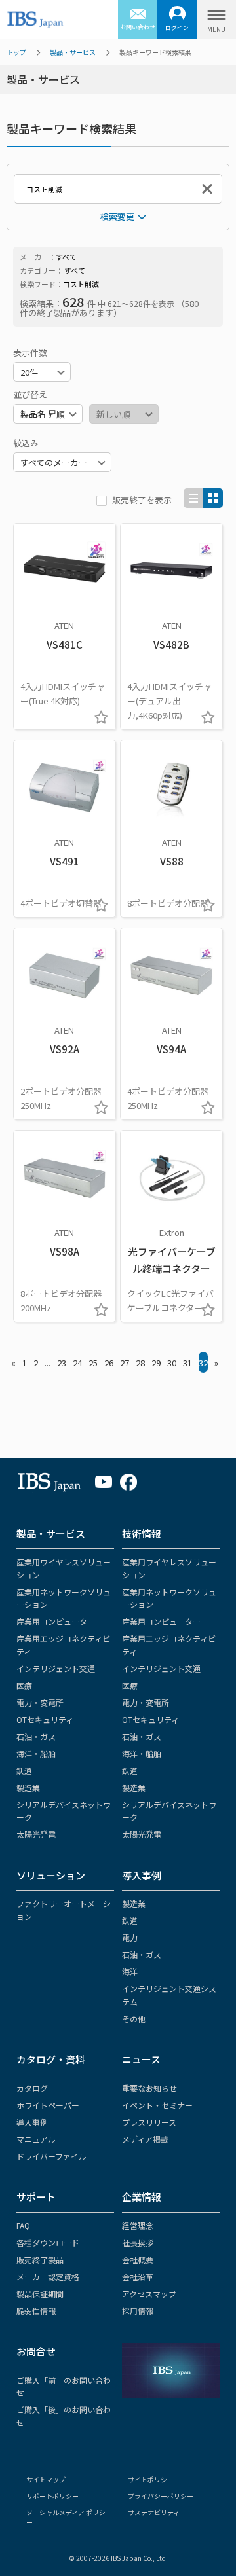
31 (187, 1363)
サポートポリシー (52, 2496)
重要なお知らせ (149, 2088)
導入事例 (142, 1875)
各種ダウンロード (48, 2242)
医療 (24, 1685)
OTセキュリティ (45, 1719)
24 (77, 1363)
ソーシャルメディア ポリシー (66, 2517)
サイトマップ (46, 2479)
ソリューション (51, 1875)
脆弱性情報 (36, 2311)
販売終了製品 (40, 2259)
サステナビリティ (154, 2512)
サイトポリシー (151, 2479)
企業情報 (142, 2197)
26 (109, 1363)
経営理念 (138, 2225)
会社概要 (138, 2259)
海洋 (130, 1971)
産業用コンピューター (56, 1621)
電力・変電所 (40, 1702)
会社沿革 (138, 2277)
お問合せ (36, 2351)
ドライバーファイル (51, 2156)
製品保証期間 (40, 2294)
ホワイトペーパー (48, 2105)
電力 (130, 1937)
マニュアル (36, 2139)
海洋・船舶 (36, 1753)
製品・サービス (73, 52)
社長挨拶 (138, 2242)
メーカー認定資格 (48, 2277)
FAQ (23, 2225)
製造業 (28, 1787)
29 (156, 1363)
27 (125, 1363)
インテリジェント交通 (56, 1668)
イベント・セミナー (157, 2105)
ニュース (141, 2059)
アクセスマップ (149, 2294)
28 (140, 1363)
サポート (36, 2197)
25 (93, 1363)
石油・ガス (36, 1736)
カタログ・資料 (51, 2059)
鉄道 (24, 1770)
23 (62, 1363)
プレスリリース (149, 2122)
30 (172, 1363)
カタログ (32, 2088)
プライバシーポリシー (161, 2496)
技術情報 (142, 1533)
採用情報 (138, 2311)
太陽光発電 (36, 1834)
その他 (134, 2019)
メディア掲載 (145, 2139)
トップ (16, 52)
